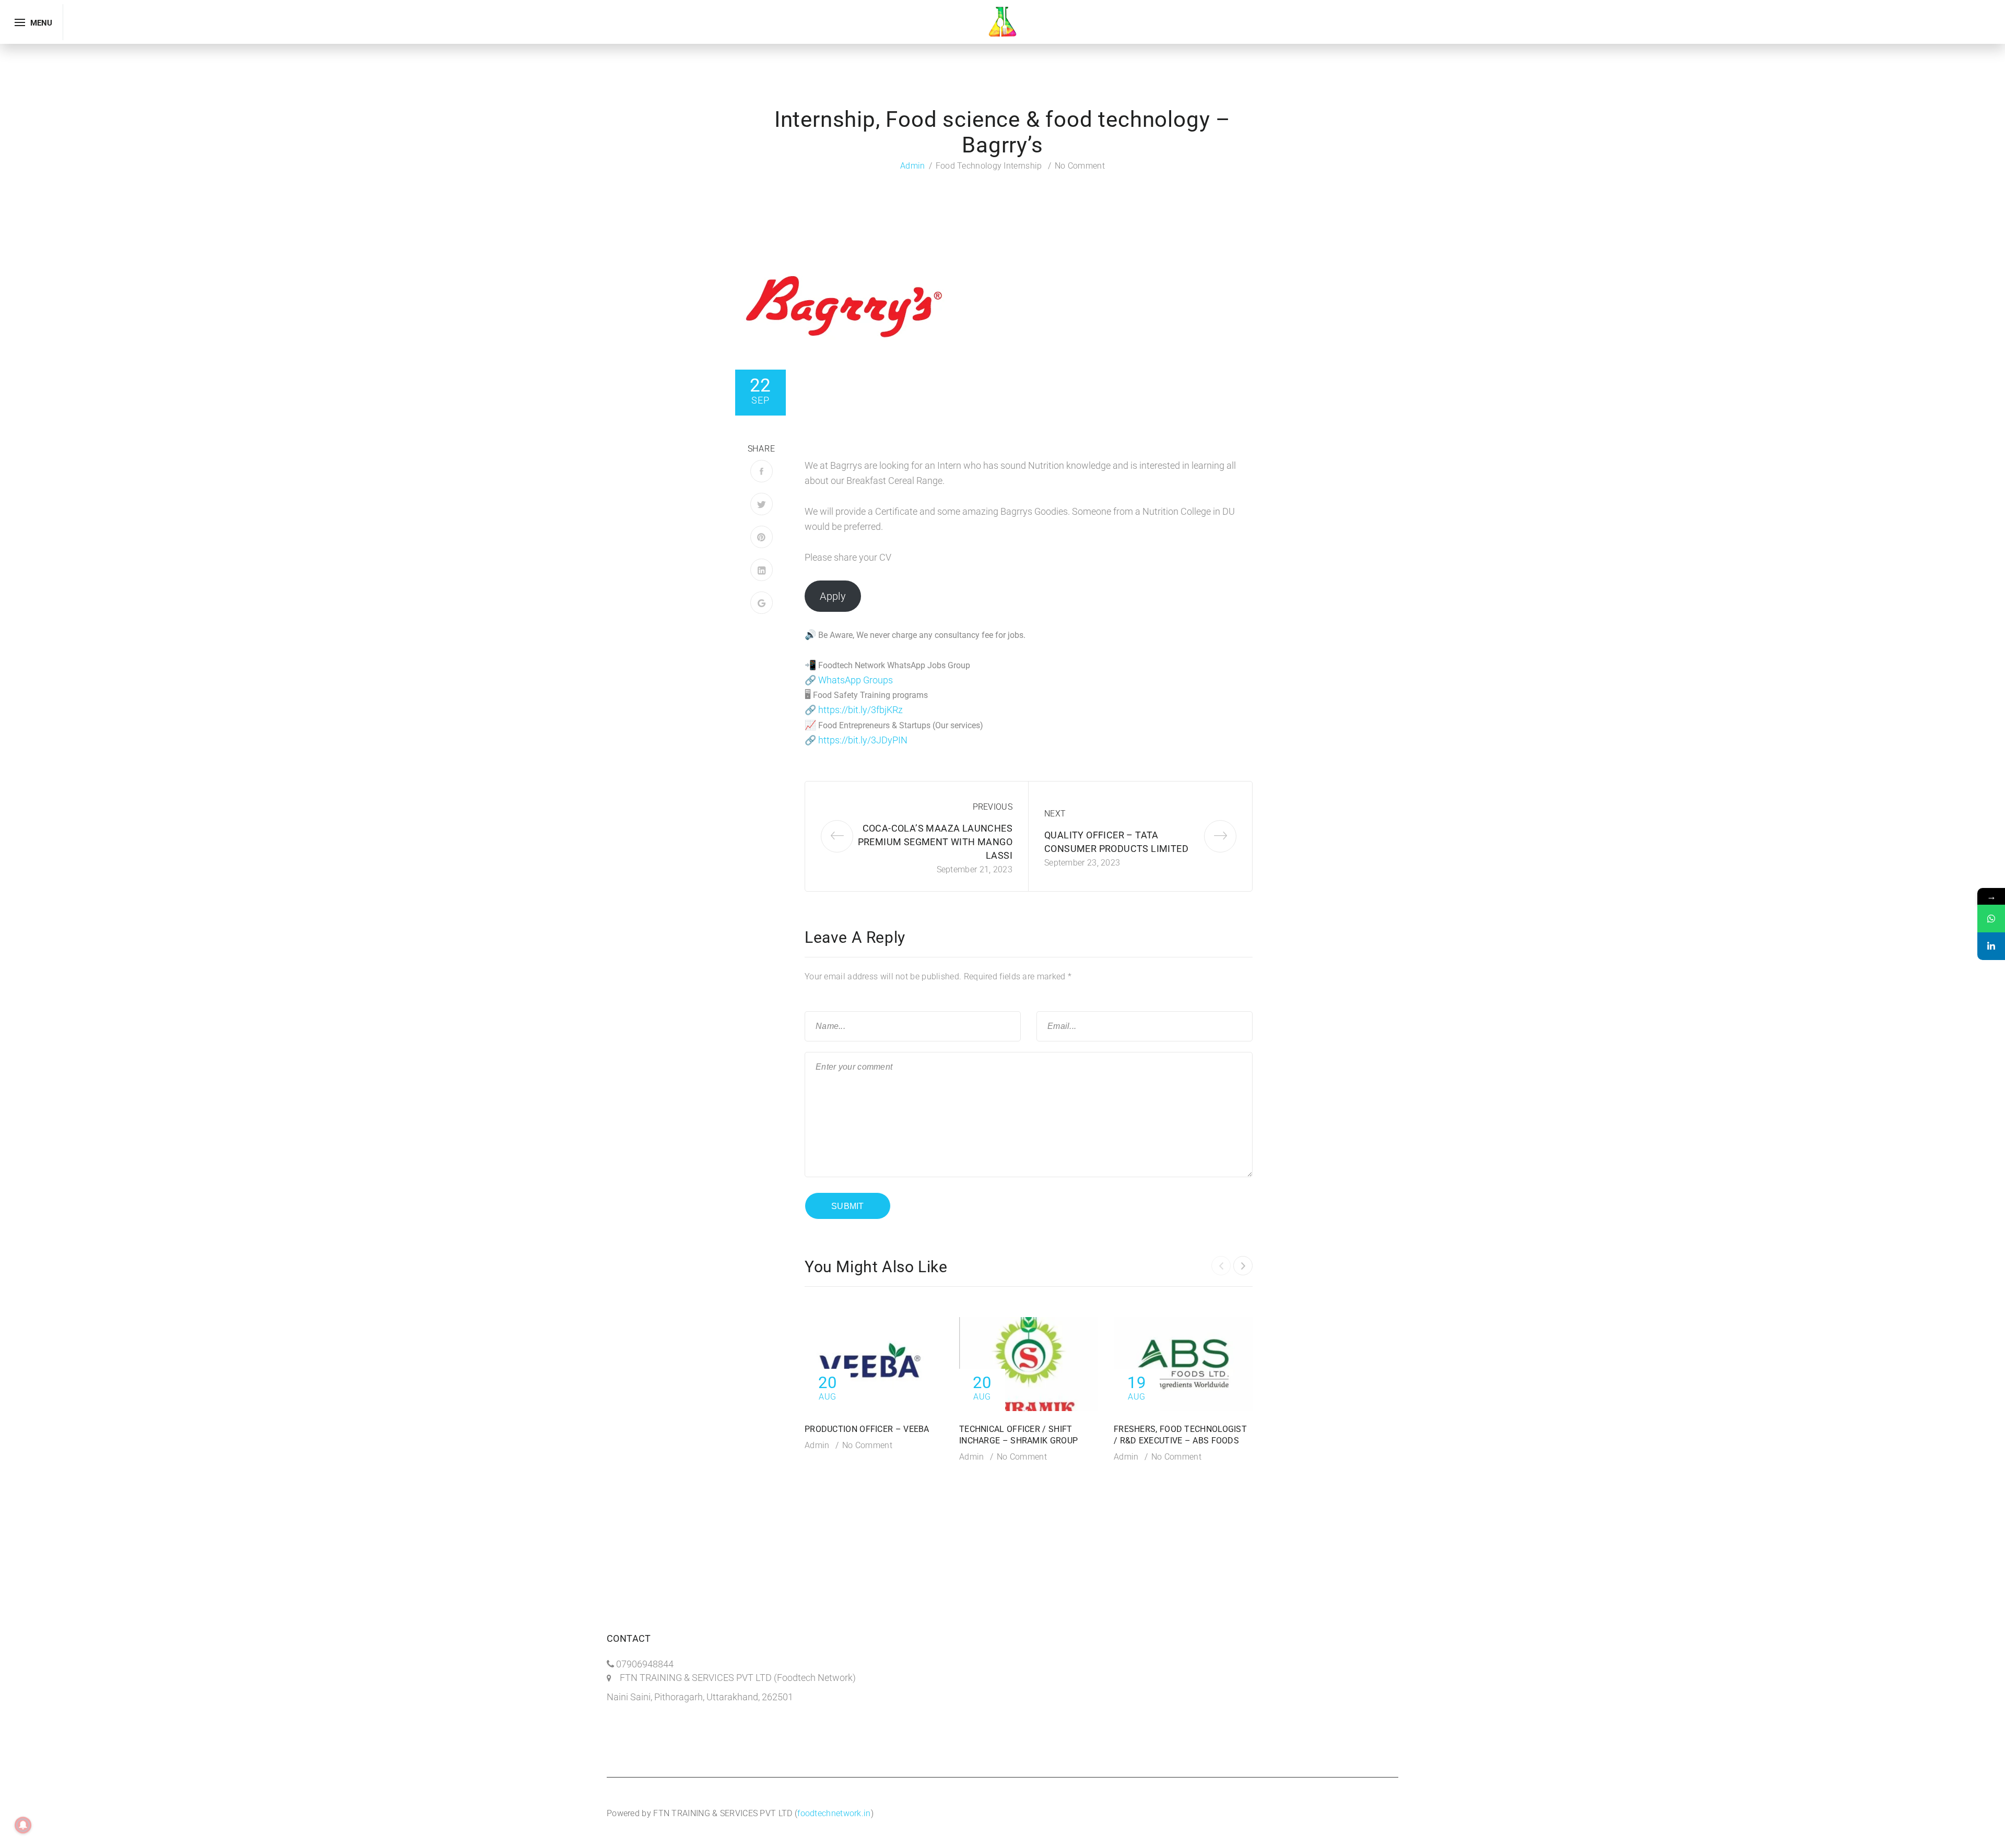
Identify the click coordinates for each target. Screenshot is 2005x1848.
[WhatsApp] (1991, 919)
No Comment (1080, 166)
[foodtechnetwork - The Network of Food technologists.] (1002, 21)
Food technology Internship (989, 166)
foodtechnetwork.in (834, 1813)
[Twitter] (762, 504)
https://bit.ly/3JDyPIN (863, 740)
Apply (833, 596)
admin (913, 166)
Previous (993, 807)
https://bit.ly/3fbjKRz (860, 710)
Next (1055, 814)
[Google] (762, 603)
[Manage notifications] (23, 1825)
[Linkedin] (1991, 946)
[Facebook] (762, 471)
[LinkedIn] (762, 570)
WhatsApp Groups (856, 680)
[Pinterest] (762, 537)
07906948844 (645, 1664)
